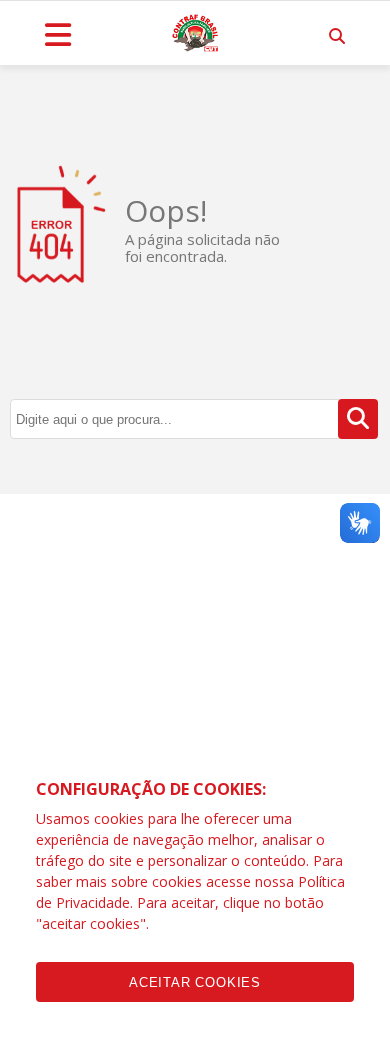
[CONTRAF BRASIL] (195, 33)
